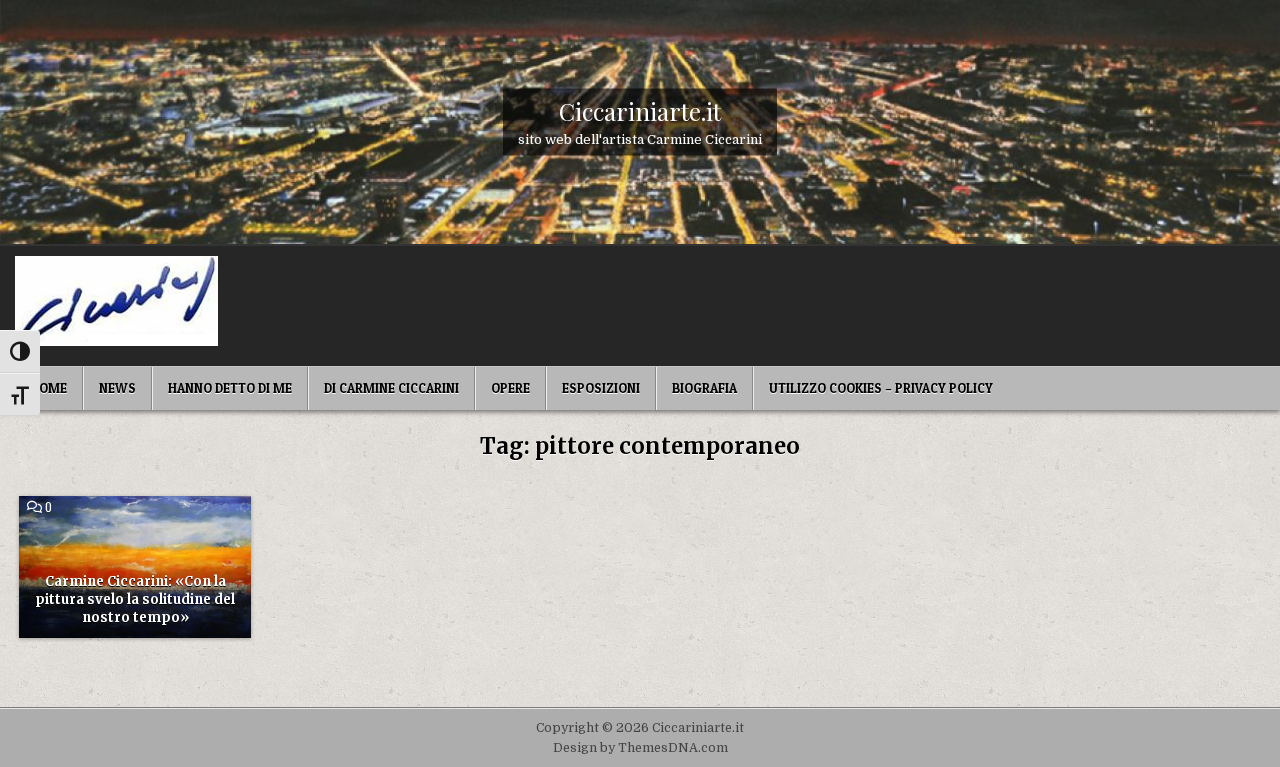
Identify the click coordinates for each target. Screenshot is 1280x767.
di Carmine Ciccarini (391, 388)
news (117, 388)
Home (48, 388)
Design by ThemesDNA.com (640, 748)
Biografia (704, 388)
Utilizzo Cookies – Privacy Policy (881, 388)
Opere (510, 388)
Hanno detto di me (230, 388)
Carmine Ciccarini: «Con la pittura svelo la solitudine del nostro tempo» (135, 599)
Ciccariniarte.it (640, 110)
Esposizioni (601, 388)
